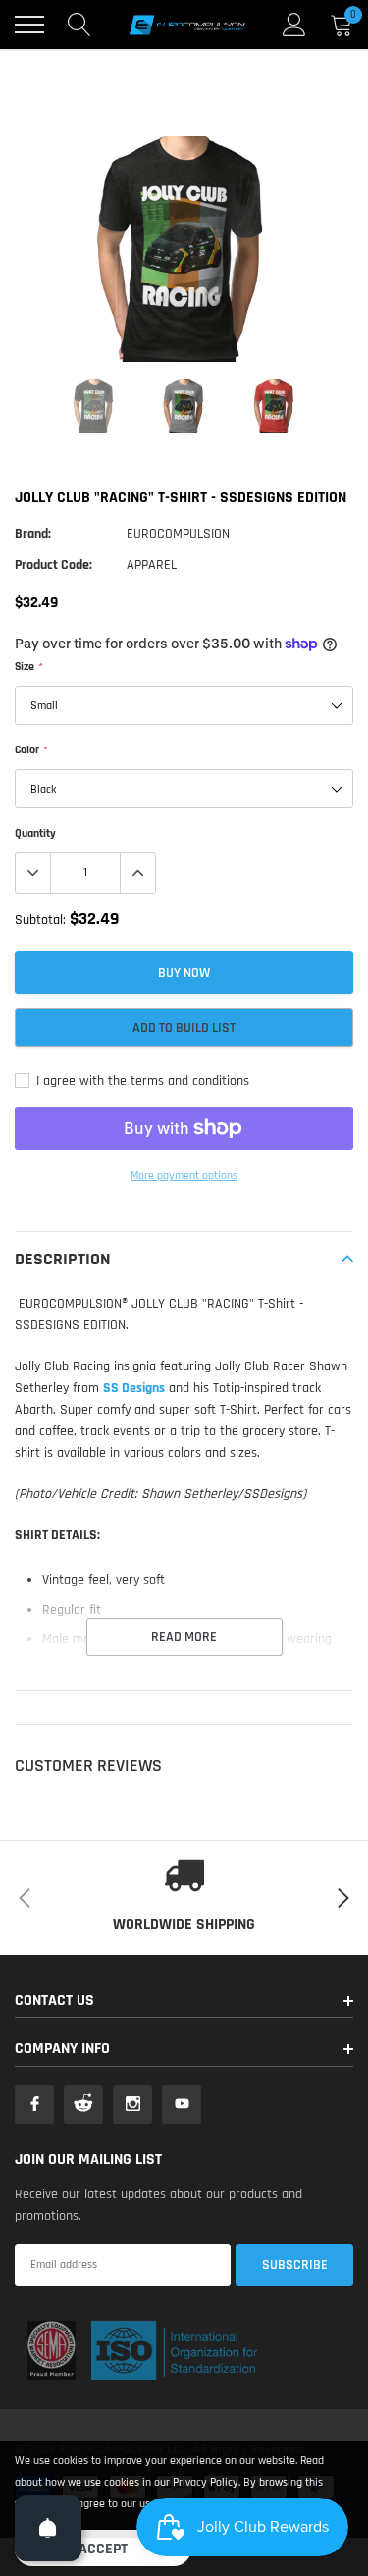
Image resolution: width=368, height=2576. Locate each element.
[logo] (186, 25)
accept (103, 2549)
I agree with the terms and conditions (141, 1081)
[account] (294, 25)
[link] (94, 406)
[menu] (29, 25)
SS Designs (134, 1388)
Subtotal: (40, 920)
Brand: (33, 534)
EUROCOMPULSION (178, 534)
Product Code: (53, 565)
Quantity (35, 833)
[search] (79, 25)
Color (30, 750)
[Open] (48, 2528)
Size (28, 667)
